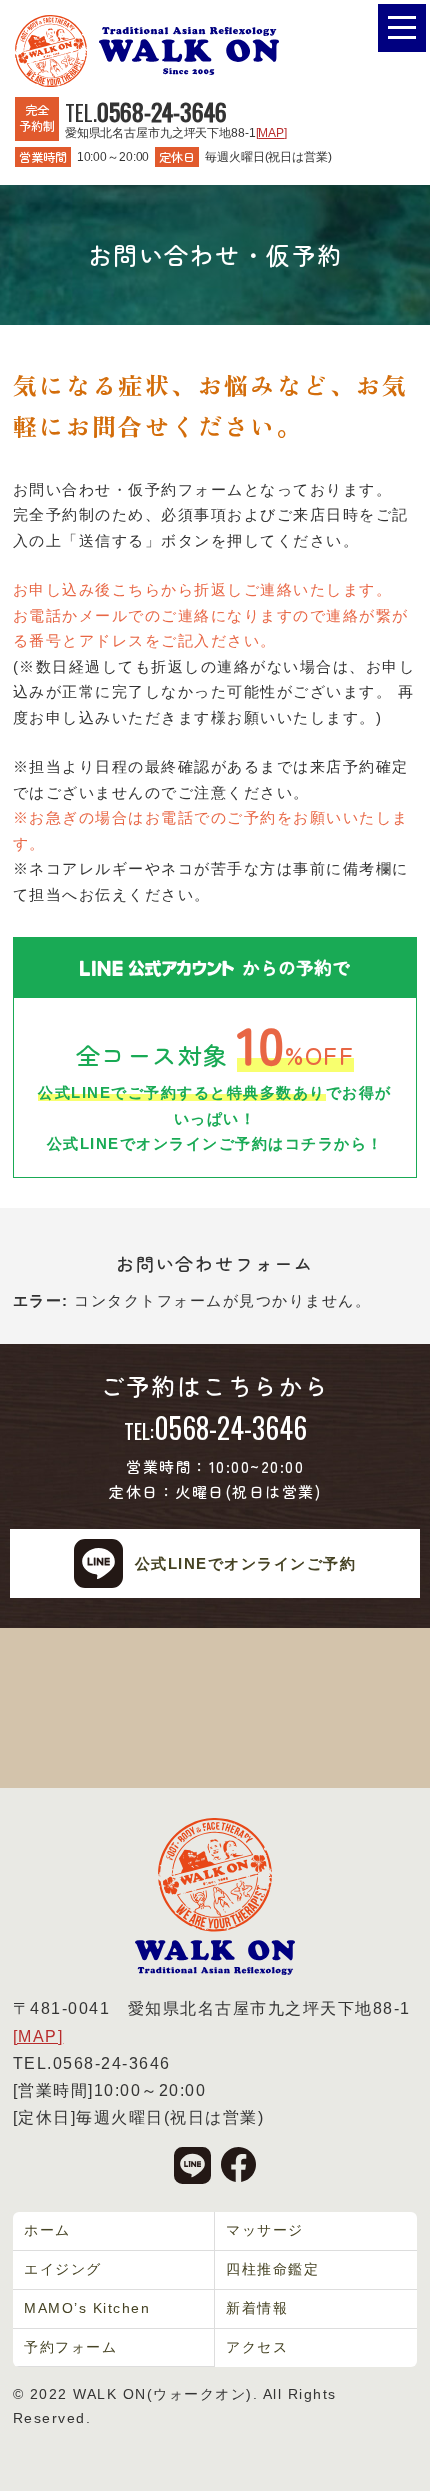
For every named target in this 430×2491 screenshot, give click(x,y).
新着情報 (257, 2308)
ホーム (47, 2230)
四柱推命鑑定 (272, 2269)
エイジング (63, 2269)
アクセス (257, 2347)
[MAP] (271, 133)
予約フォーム (70, 2347)
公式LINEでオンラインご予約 (246, 1563)
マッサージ (265, 2230)
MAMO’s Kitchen (87, 2308)
